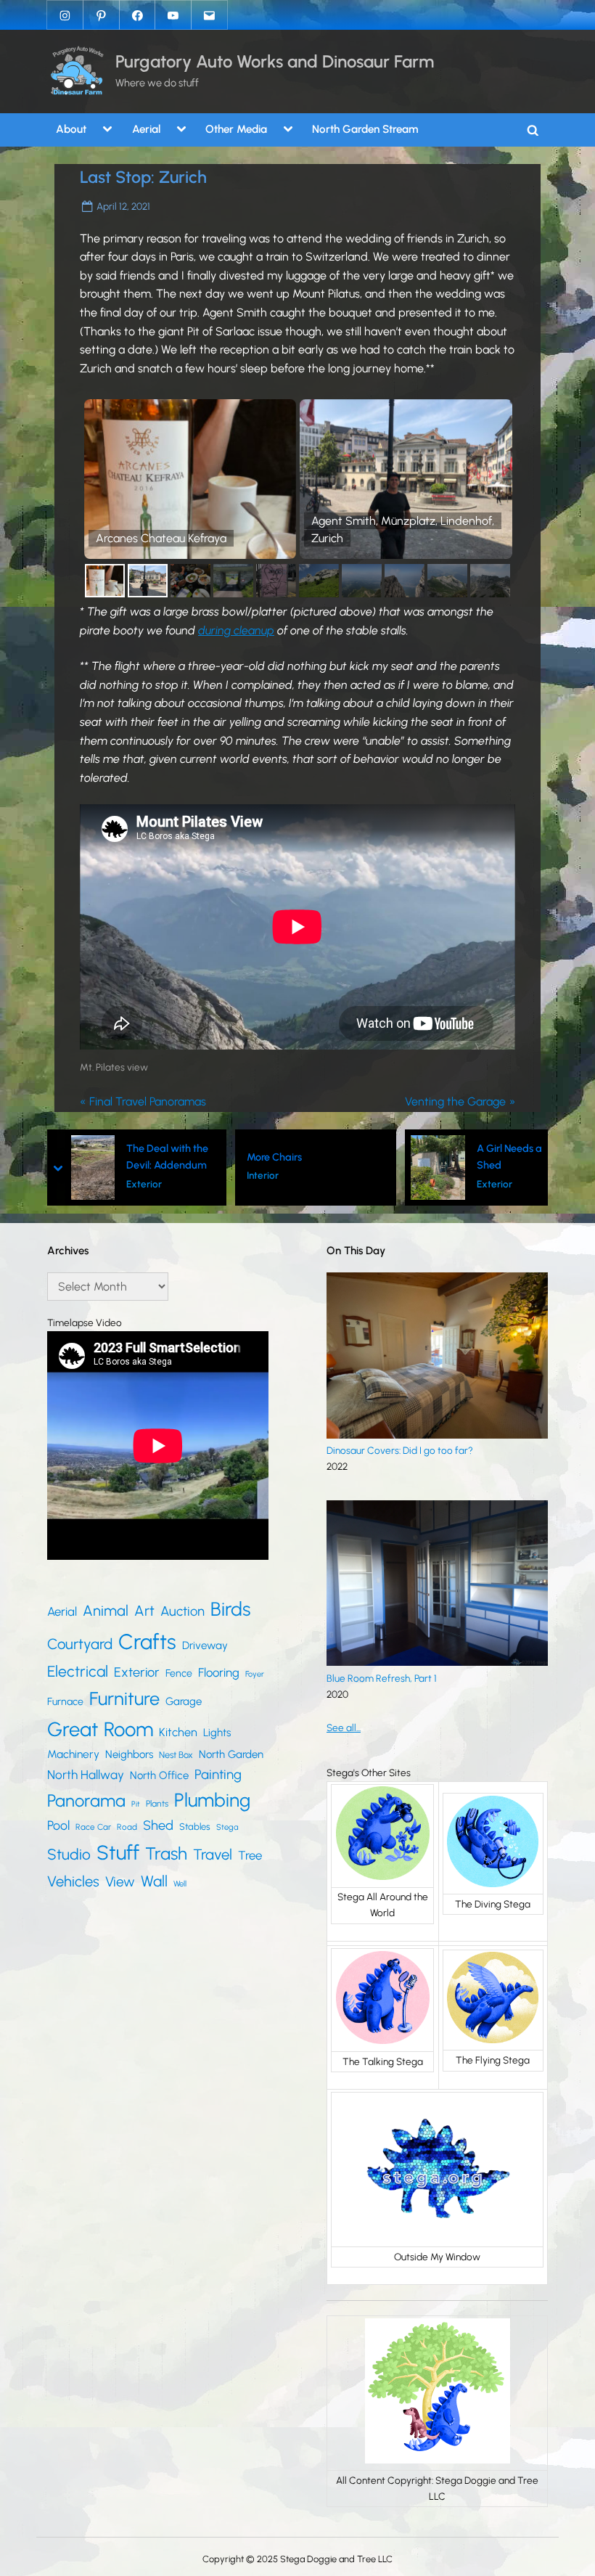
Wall (154, 1881)
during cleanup (236, 630)
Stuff (118, 1853)
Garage (184, 1701)
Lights (217, 1733)
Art (144, 1611)
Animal (106, 1611)
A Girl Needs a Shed (386, 1157)
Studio (69, 1854)
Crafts (147, 1641)
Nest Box (176, 1755)
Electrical (78, 1671)
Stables (195, 1827)
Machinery (73, 1754)
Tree (250, 1855)
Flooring (219, 1672)
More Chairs (151, 1157)
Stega (227, 1827)
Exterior (371, 1184)
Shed (158, 1825)
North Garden (231, 1754)
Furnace (65, 1702)
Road (127, 1827)
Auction (182, 1611)
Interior (139, 1175)
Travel (213, 1855)
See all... (344, 1727)
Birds (230, 1609)
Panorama (86, 1800)
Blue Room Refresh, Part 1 (382, 1678)
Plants (157, 1803)
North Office (159, 1775)
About (71, 129)
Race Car (93, 1827)
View (120, 1882)
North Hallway (86, 1775)
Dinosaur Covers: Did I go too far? (400, 1450)
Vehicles (73, 1881)
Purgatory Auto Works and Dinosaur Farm (275, 61)
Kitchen (178, 1732)
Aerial (146, 129)
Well (180, 1884)
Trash (166, 1853)
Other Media (236, 129)
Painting (218, 1774)
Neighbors (129, 1754)
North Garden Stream (365, 129)
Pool (58, 1825)
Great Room (100, 1729)
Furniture (124, 1698)
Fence (179, 1673)
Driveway (205, 1645)
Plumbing (212, 1800)
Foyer (255, 1674)
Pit (136, 1804)
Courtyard (80, 1644)
